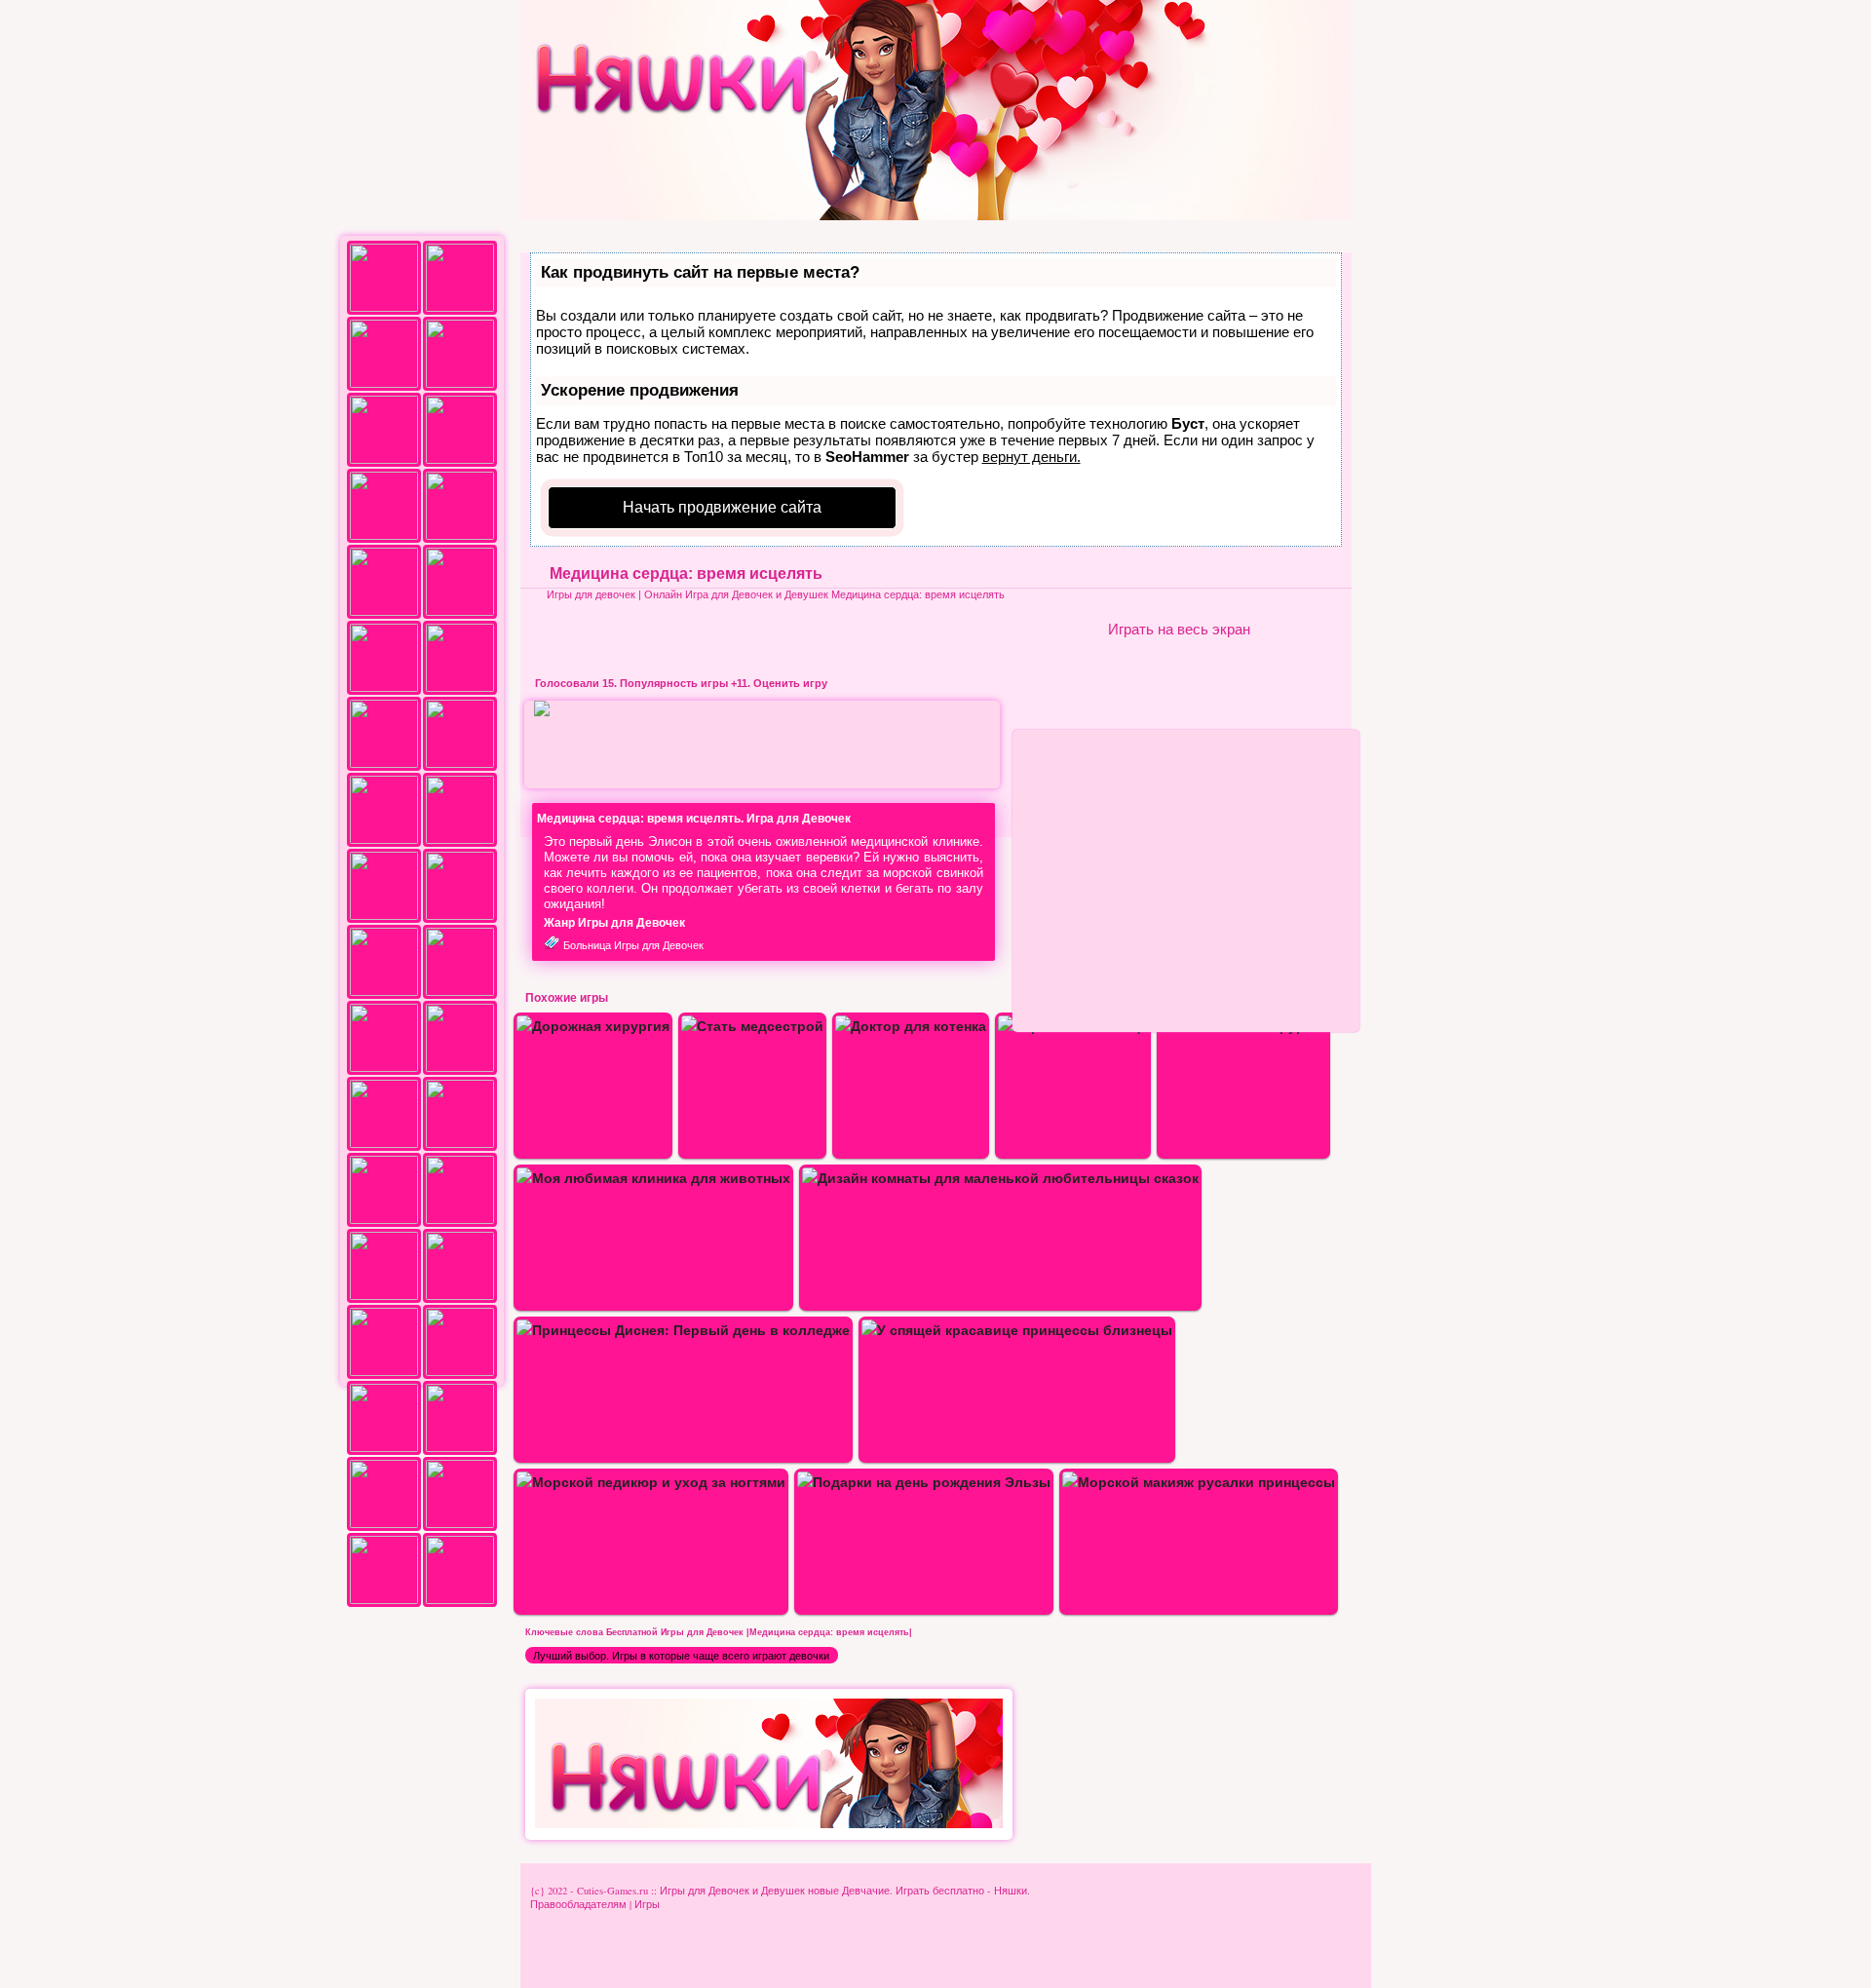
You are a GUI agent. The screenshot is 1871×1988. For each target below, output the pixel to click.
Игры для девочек (591, 594)
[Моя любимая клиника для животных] (653, 1178)
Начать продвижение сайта (722, 507)
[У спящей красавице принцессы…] (1017, 1330)
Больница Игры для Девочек (633, 945)
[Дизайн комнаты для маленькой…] (1000, 1178)
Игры (647, 1904)
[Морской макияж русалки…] (1199, 1482)
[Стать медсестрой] (752, 1026)
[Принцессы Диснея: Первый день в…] (683, 1330)
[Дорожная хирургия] (593, 1026)
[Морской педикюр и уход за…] (651, 1482)
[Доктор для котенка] (911, 1026)
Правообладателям (578, 1904)
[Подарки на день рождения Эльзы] (924, 1482)
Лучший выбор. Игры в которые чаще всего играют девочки (681, 1656)
